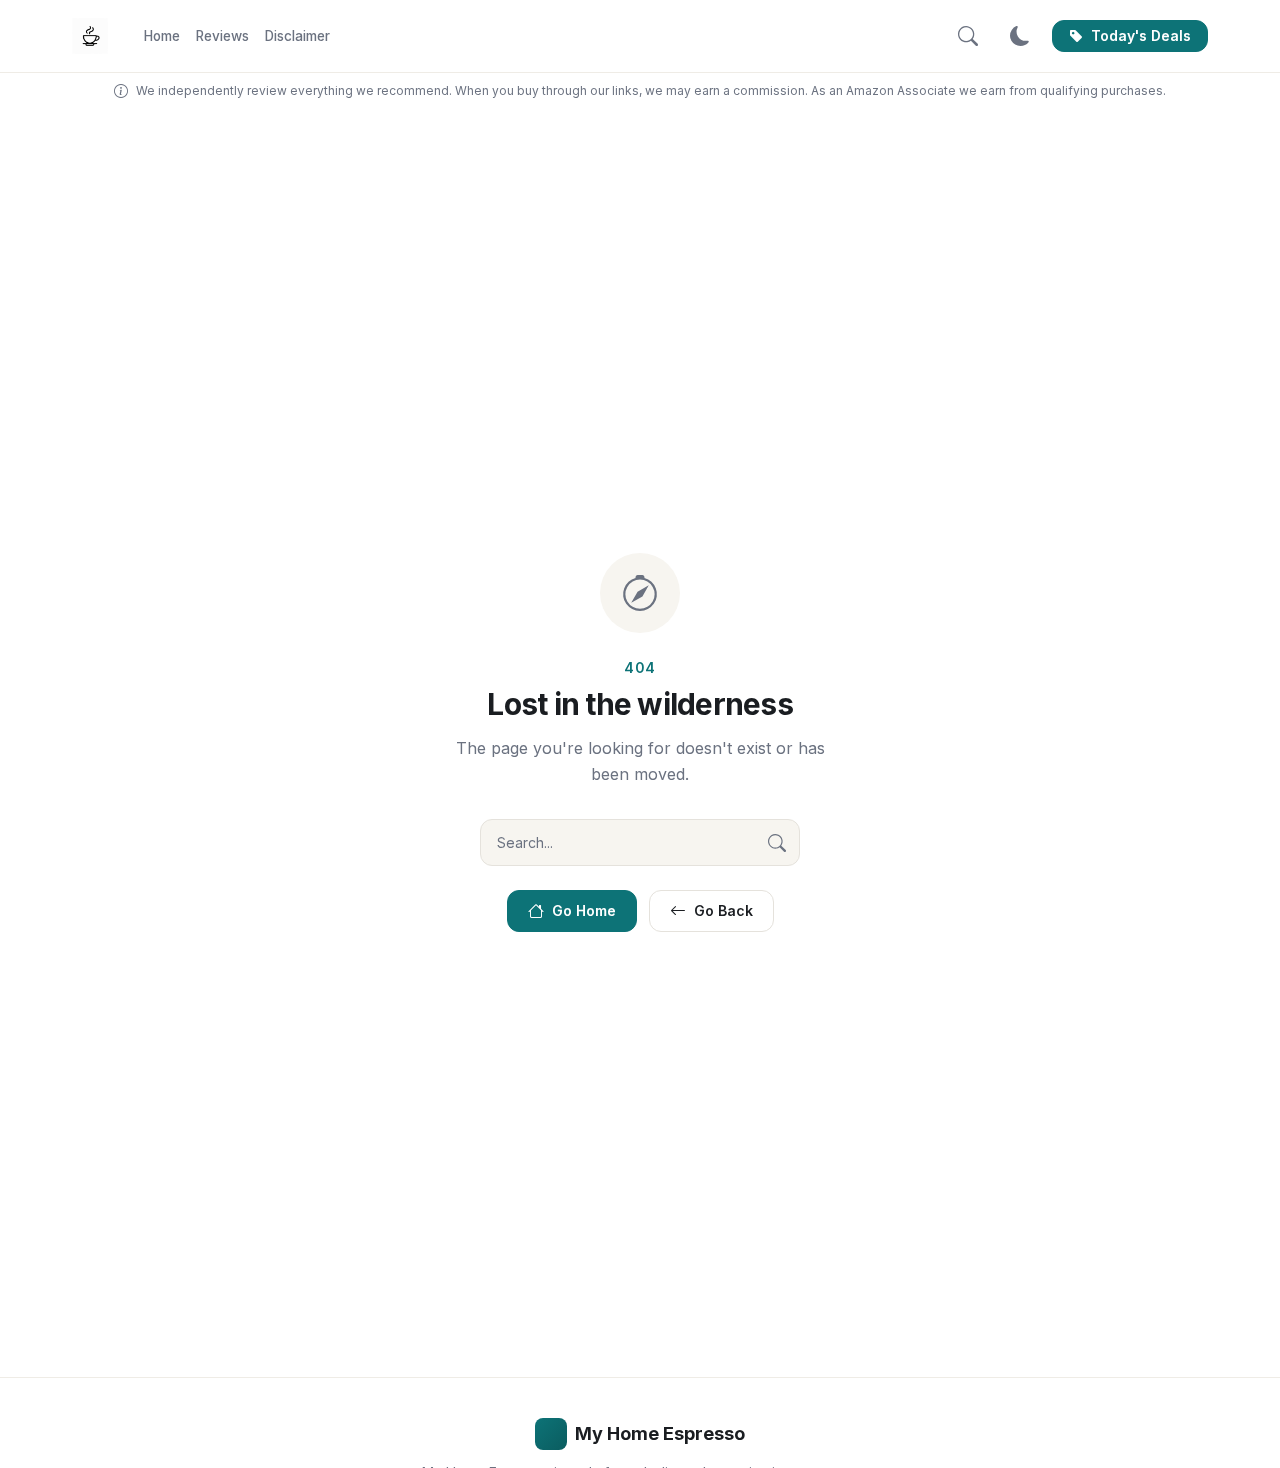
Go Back (723, 910)
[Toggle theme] (1020, 36)
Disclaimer (297, 36)
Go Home (584, 910)
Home (162, 36)
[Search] (968, 36)
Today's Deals (1141, 35)
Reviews (222, 36)
